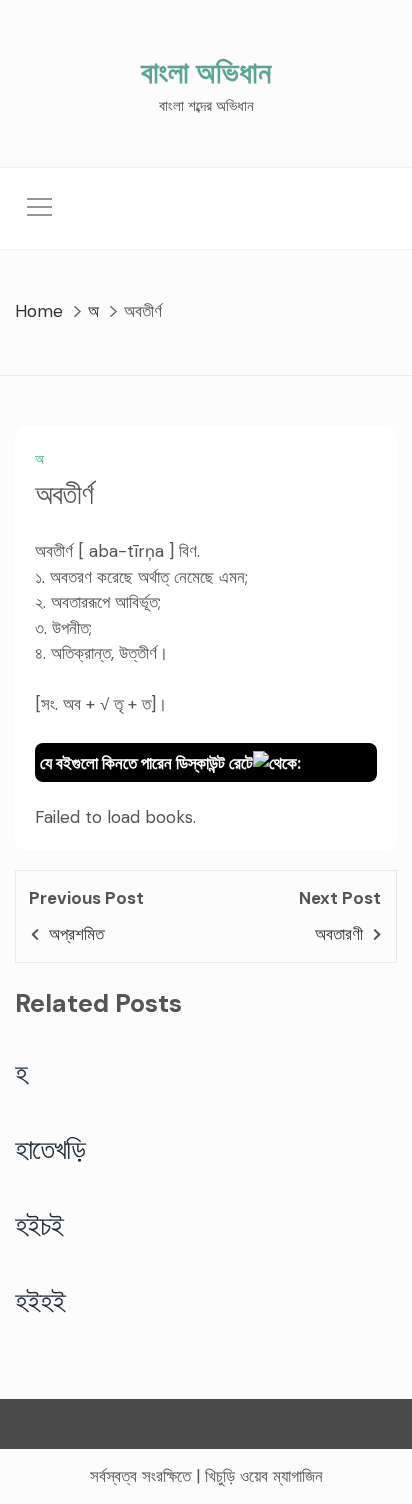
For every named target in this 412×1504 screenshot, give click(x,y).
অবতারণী (339, 934)
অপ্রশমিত (76, 934)
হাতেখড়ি (50, 1149)
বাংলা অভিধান (206, 72)
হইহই (40, 1301)
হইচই (39, 1225)
